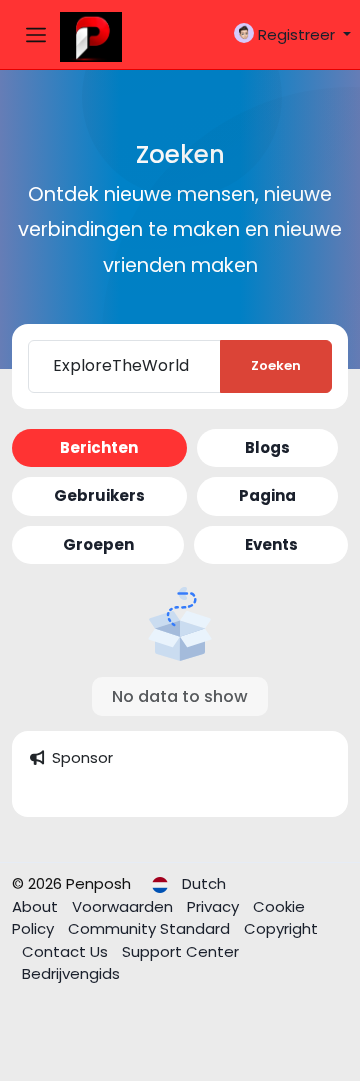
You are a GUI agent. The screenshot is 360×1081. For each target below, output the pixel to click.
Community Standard (151, 928)
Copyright (281, 928)
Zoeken (276, 365)
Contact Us (67, 951)
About (37, 906)
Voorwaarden (124, 906)
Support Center (180, 951)
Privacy (215, 906)
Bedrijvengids (71, 973)
